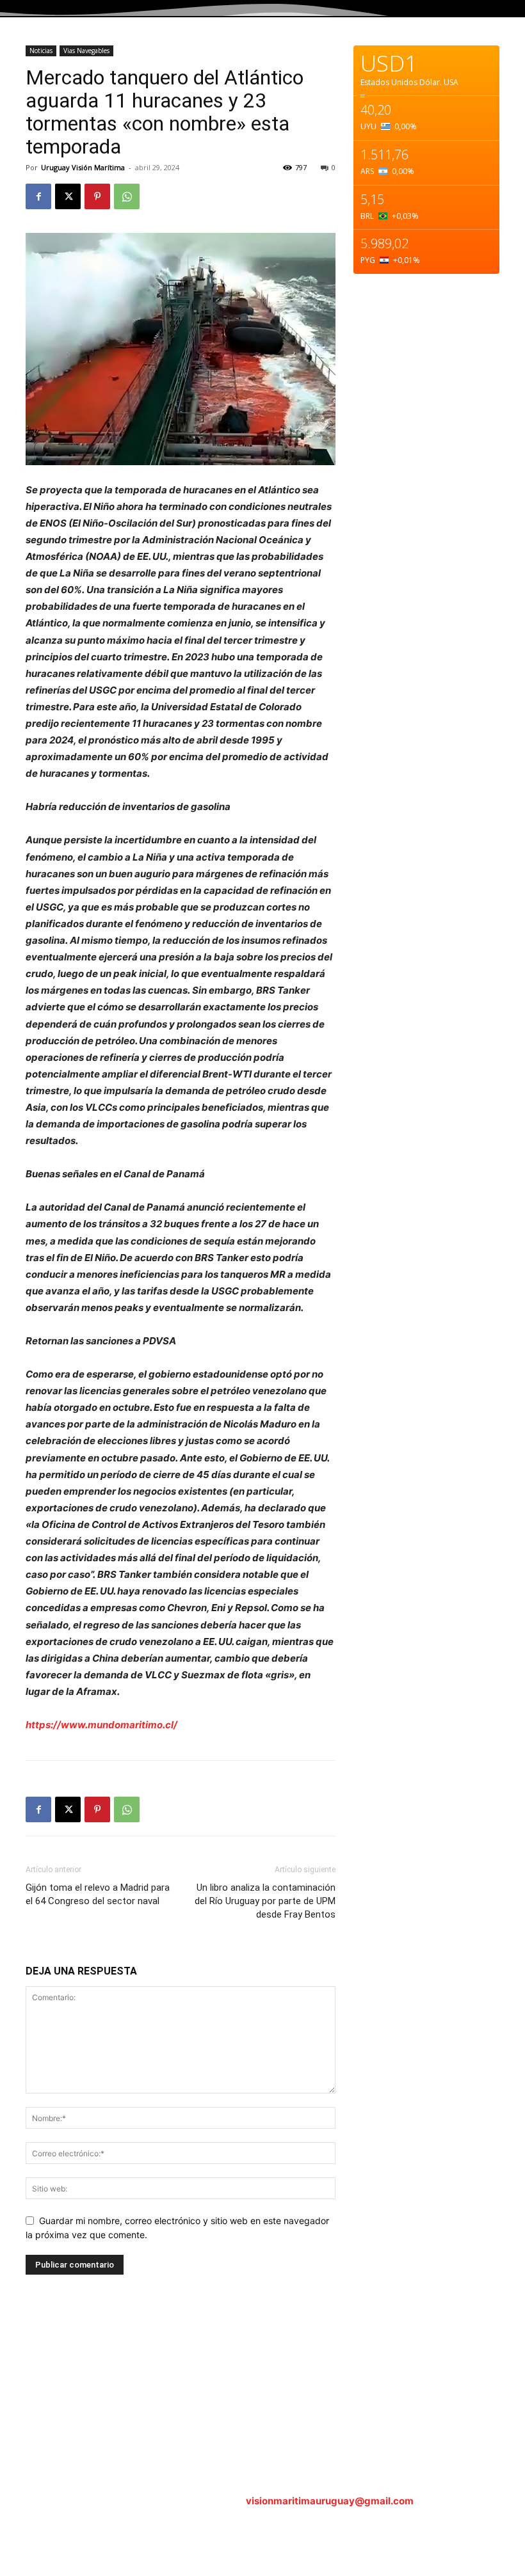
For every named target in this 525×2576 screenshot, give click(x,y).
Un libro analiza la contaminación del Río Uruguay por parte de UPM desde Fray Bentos (265, 1901)
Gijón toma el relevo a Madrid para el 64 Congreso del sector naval (98, 1894)
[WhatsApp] (127, 196)
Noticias (41, 51)
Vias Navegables (86, 51)
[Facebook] (38, 196)
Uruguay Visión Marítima (83, 167)
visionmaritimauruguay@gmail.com (330, 2501)
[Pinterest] (97, 196)
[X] (68, 196)
